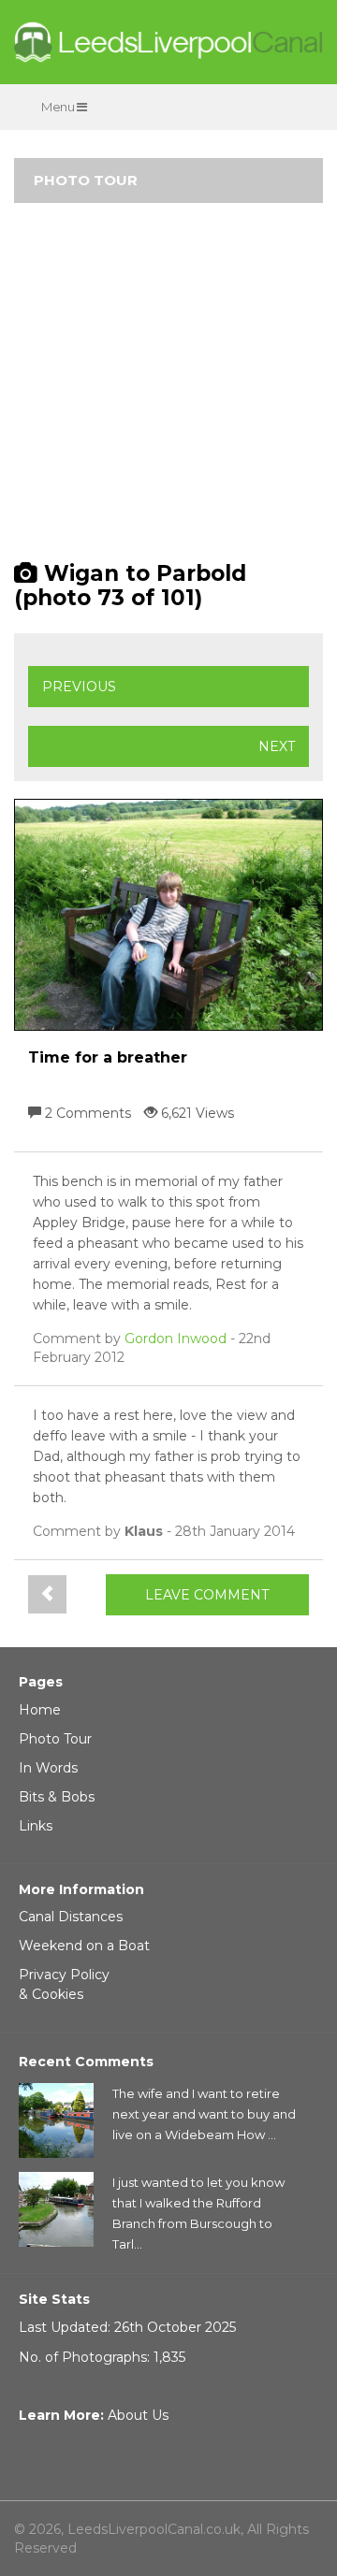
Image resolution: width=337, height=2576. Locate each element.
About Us (138, 2415)
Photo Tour (55, 1739)
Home (40, 1710)
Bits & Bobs (57, 1797)
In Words (48, 1768)
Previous (79, 687)
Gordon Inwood (176, 1339)
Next (277, 746)
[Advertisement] (168, 390)
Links (36, 1826)
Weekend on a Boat (84, 1946)
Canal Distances (71, 1917)
